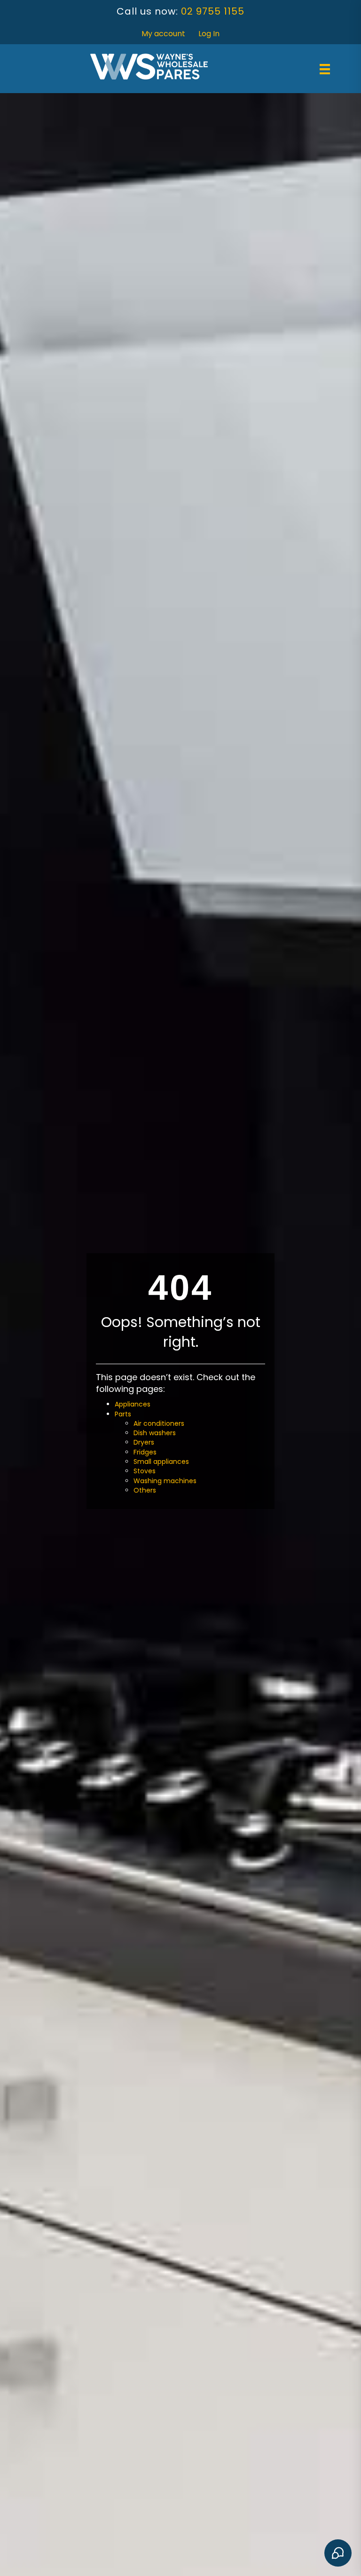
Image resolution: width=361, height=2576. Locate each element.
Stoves (145, 1471)
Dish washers (155, 1433)
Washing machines (165, 1481)
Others (145, 1490)
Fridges (145, 1452)
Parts (123, 1414)
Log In (209, 34)
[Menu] (325, 69)
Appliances (133, 1404)
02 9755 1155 (213, 11)
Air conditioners (159, 1423)
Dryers (144, 1442)
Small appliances (161, 1462)
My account (163, 34)
